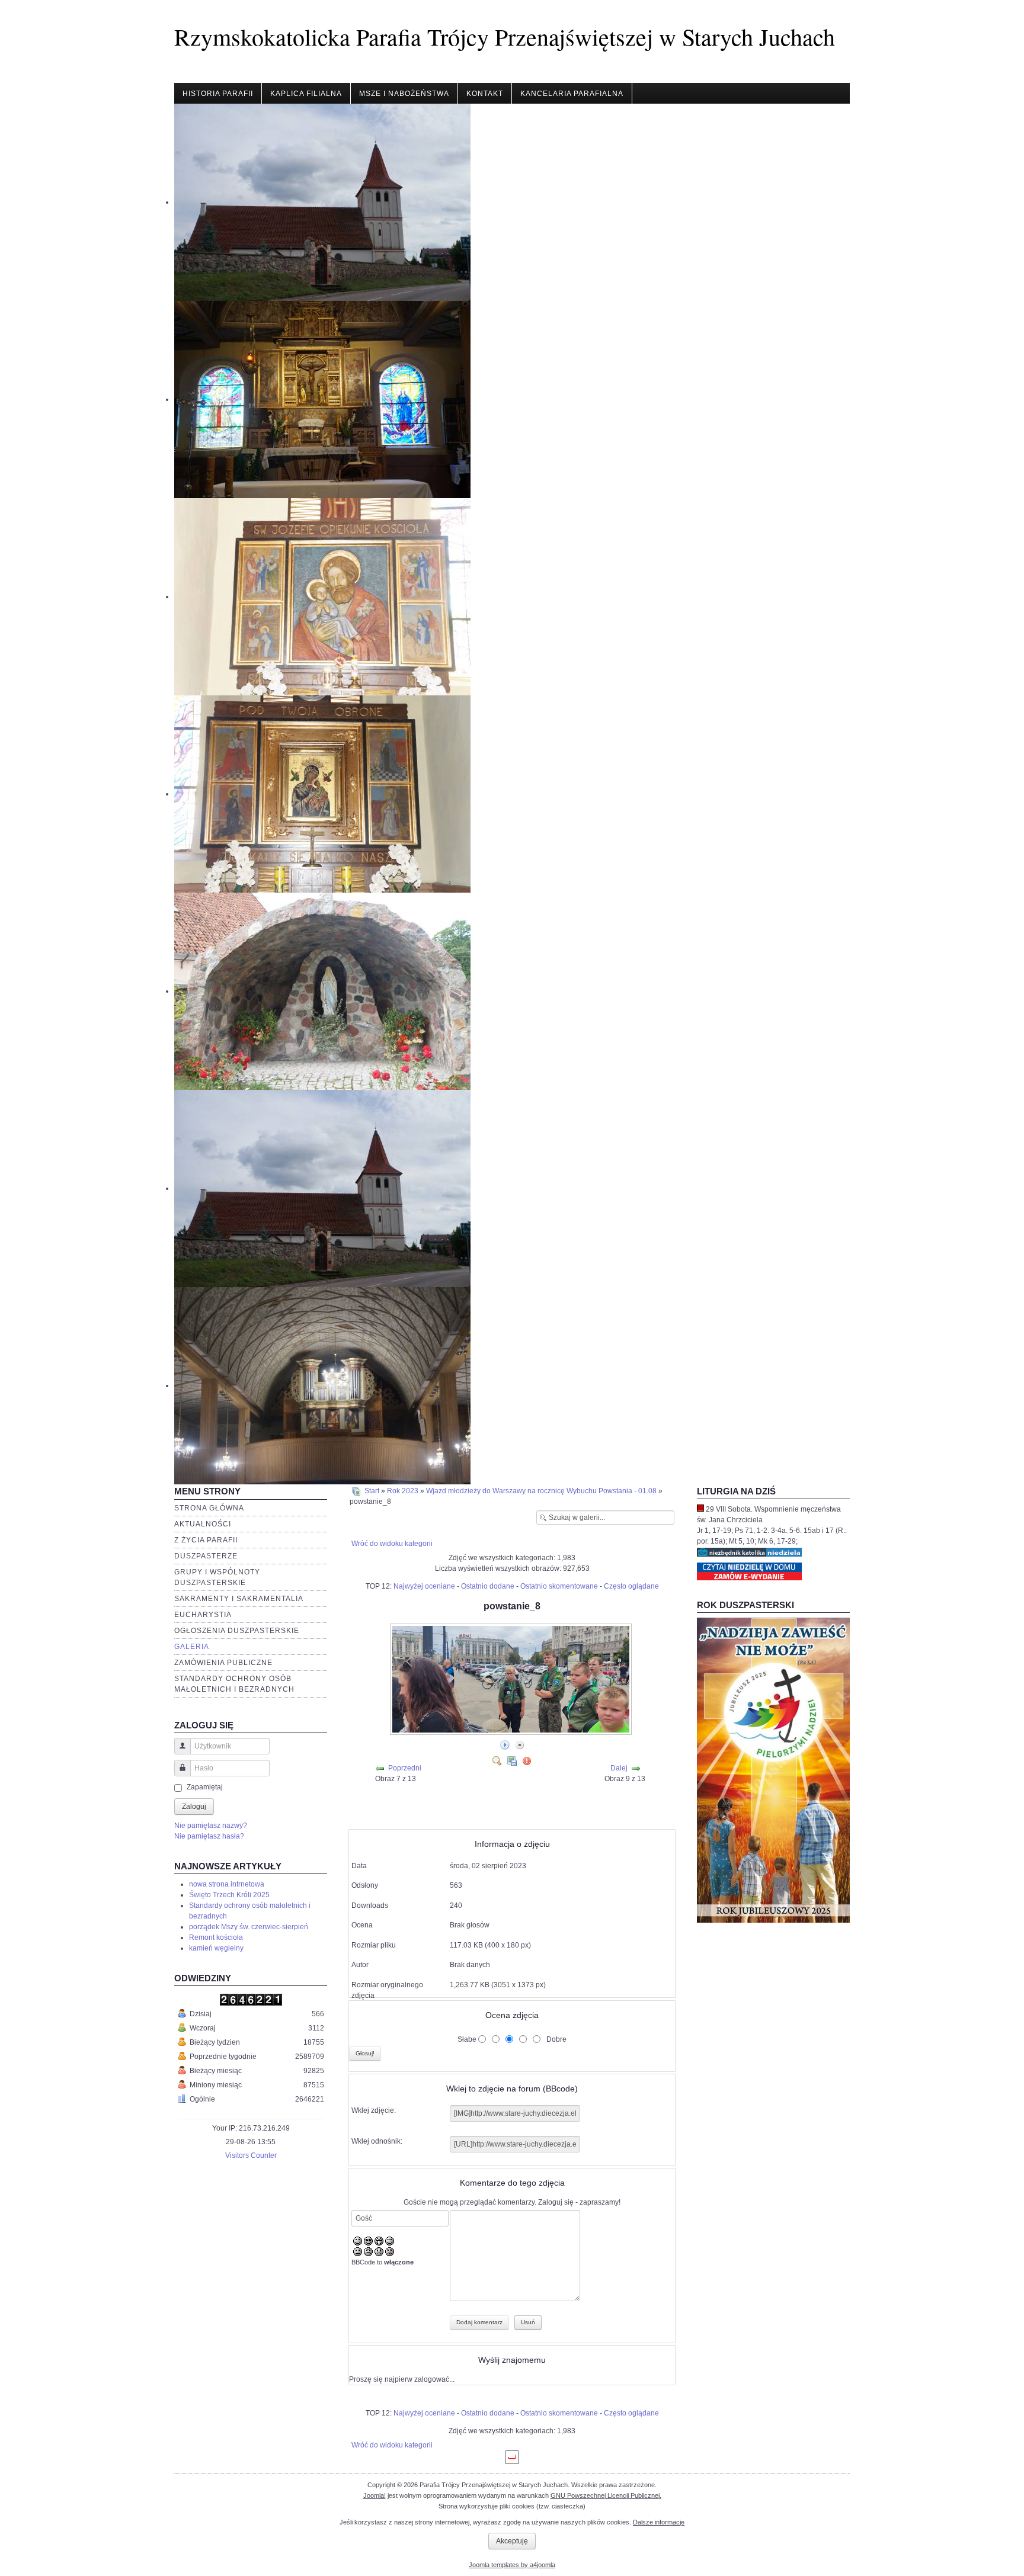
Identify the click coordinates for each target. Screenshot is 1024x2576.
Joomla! (375, 2495)
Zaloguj (194, 1807)
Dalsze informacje (659, 2522)
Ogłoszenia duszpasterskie (237, 1631)
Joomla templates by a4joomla (512, 2565)
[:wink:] (390, 2241)
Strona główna (209, 1508)
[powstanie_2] (519, 1822)
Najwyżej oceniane (424, 1586)
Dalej (619, 1768)
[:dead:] (390, 2251)
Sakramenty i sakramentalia (239, 1599)
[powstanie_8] (512, 1731)
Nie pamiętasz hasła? (209, 1836)
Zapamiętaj (205, 1787)
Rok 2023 (403, 1491)
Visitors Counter (251, 2155)
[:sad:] (379, 2251)
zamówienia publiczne (223, 1663)
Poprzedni (405, 1768)
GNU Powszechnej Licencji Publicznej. (606, 2495)
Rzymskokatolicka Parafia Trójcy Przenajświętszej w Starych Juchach (505, 36)
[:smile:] (358, 2241)
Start (372, 1491)
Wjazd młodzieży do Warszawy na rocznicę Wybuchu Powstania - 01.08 (541, 1491)
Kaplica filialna (306, 94)
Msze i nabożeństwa (404, 94)
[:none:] (358, 2251)
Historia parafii (218, 94)
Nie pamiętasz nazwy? (211, 1826)
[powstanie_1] (519, 1803)
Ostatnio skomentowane (559, 1586)
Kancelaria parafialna (572, 94)
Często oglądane (631, 1586)
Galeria (192, 1647)
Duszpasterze (206, 1556)
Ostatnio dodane (488, 1586)
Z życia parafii (206, 1540)
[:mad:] (368, 2251)
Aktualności (203, 1524)
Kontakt (485, 94)
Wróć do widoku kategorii (392, 1544)
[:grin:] (379, 2241)
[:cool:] (368, 2241)
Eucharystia (203, 1615)
